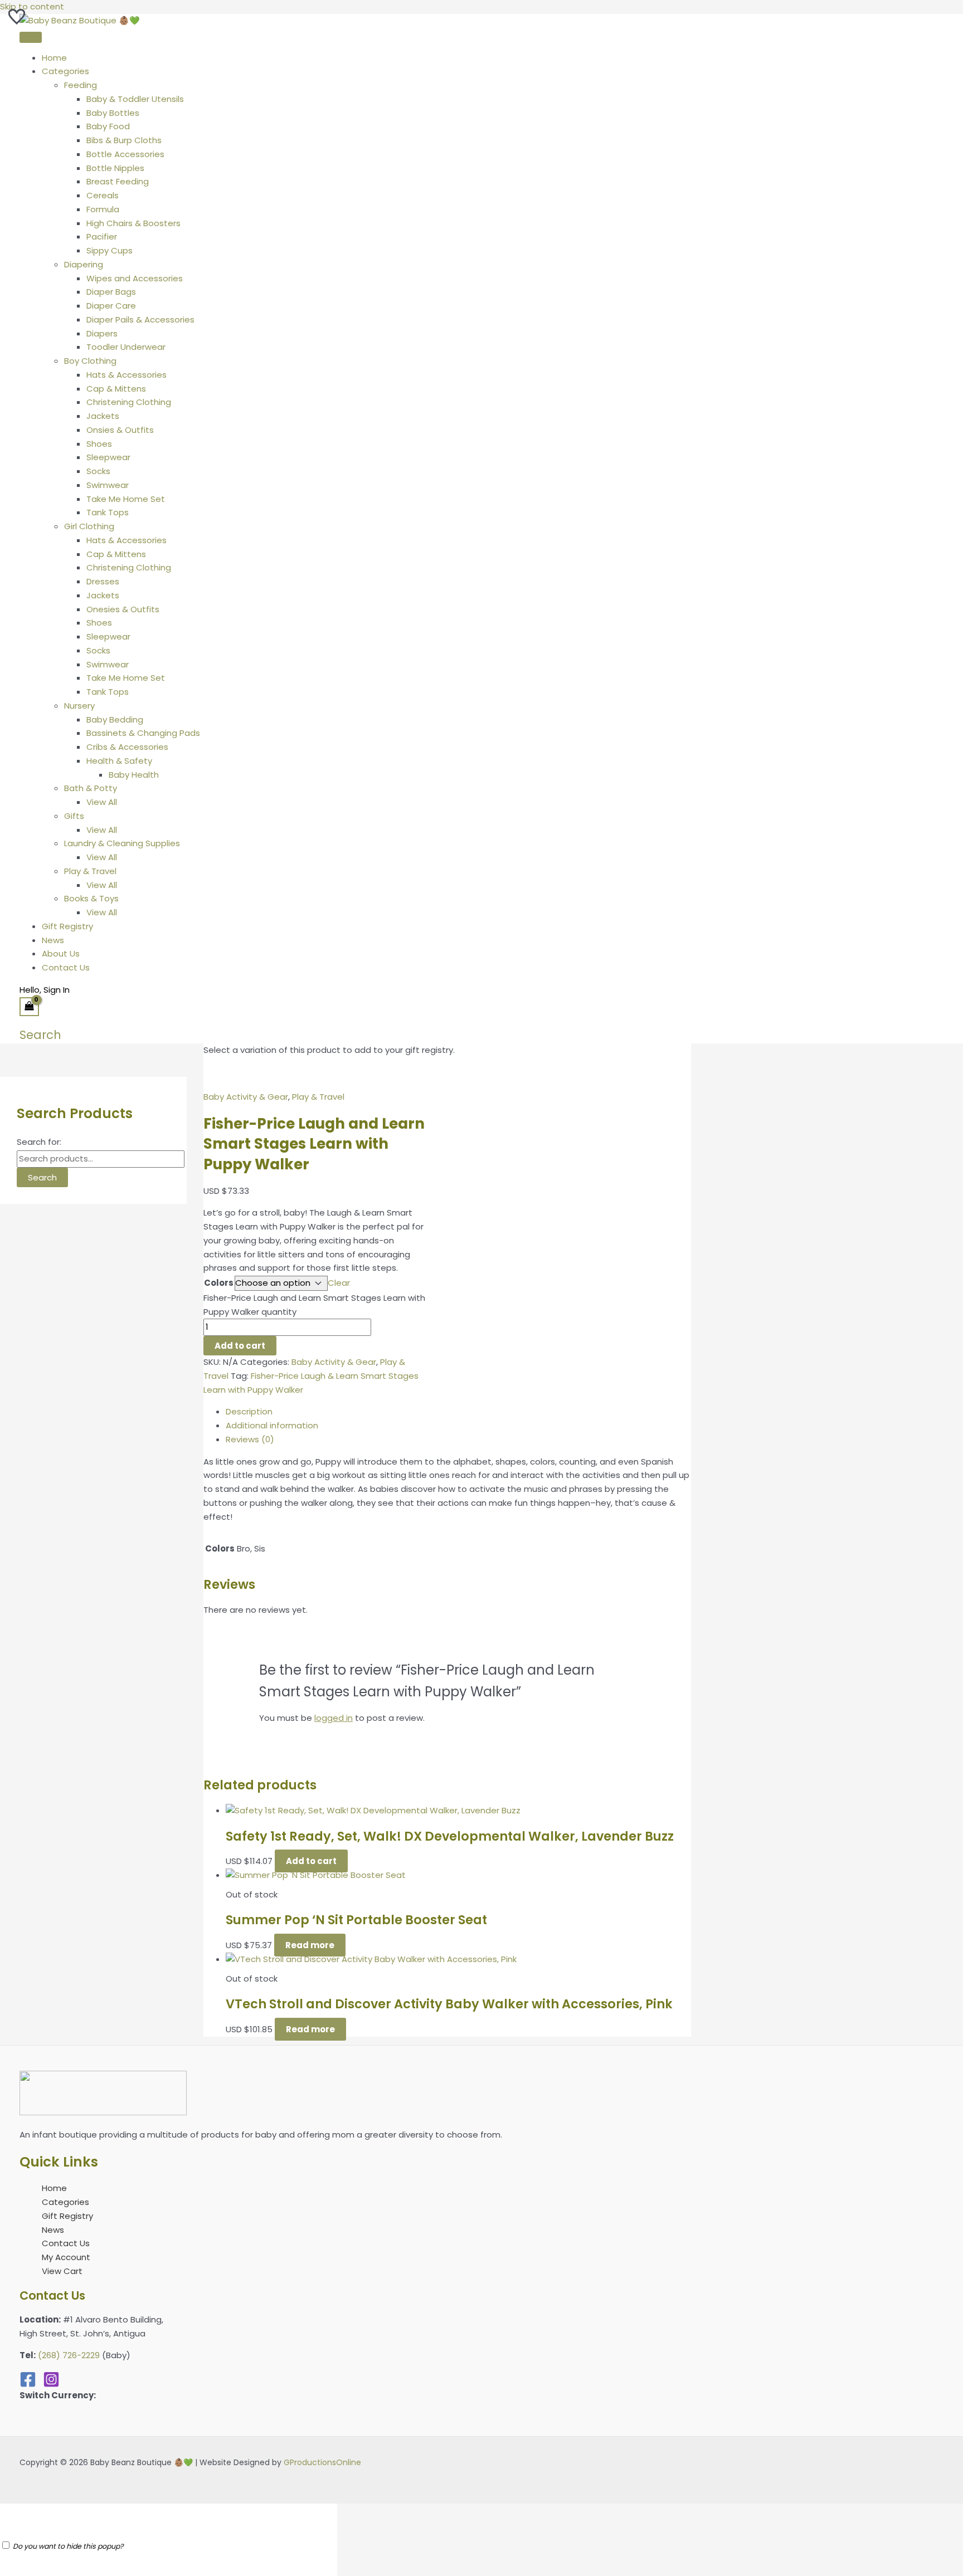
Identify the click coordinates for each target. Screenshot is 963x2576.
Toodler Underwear (126, 347)
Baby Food (108, 126)
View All (102, 802)
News (53, 940)
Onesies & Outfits (123, 609)
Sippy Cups (110, 250)
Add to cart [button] (311, 1861)
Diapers (102, 333)
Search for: (39, 1142)
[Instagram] (51, 2385)
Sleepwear (108, 457)
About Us (61, 953)
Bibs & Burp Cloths (124, 140)
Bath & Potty (91, 788)
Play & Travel (90, 871)
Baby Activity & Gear (246, 1097)
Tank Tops (108, 512)
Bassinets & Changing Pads (143, 733)
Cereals (103, 195)
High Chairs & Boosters (133, 223)
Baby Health (134, 775)
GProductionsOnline (322, 2462)
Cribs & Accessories (127, 747)
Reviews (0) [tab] (250, 1439)
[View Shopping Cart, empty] (29, 1007)
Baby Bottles (113, 113)
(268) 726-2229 (69, 2355)
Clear (339, 1283)
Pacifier (102, 236)
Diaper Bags (111, 292)
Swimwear (108, 485)
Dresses (103, 581)
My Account (66, 2257)
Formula (103, 209)
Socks (98, 471)
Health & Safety (119, 761)
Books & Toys (91, 898)
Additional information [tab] (272, 1425)
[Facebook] (28, 2385)
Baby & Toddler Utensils (135, 99)
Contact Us (66, 967)
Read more (310, 1945)
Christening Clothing (129, 402)
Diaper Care (111, 306)
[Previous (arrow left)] (20, 1288)
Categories (65, 71)
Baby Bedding (115, 719)
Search (42, 1177)
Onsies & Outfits (120, 430)
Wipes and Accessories (135, 278)
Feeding (81, 85)
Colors (219, 1283)
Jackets (103, 416)
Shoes (99, 444)
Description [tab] (249, 1411)
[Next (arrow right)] (943, 1288)
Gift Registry (67, 926)
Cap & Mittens (116, 389)
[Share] (926, 12)
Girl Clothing (89, 526)
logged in (334, 1718)
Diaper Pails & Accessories (140, 319)
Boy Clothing (90, 361)
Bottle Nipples (115, 168)
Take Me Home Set (126, 499)
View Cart (62, 2271)
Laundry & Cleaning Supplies (122, 843)
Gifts (74, 816)
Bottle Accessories (125, 154)
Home (54, 58)
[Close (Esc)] (951, 12)
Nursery (79, 706)
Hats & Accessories (127, 375)
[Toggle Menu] (31, 37)
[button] (40, 1035)
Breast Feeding (118, 181)
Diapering (84, 264)
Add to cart (240, 1346)
